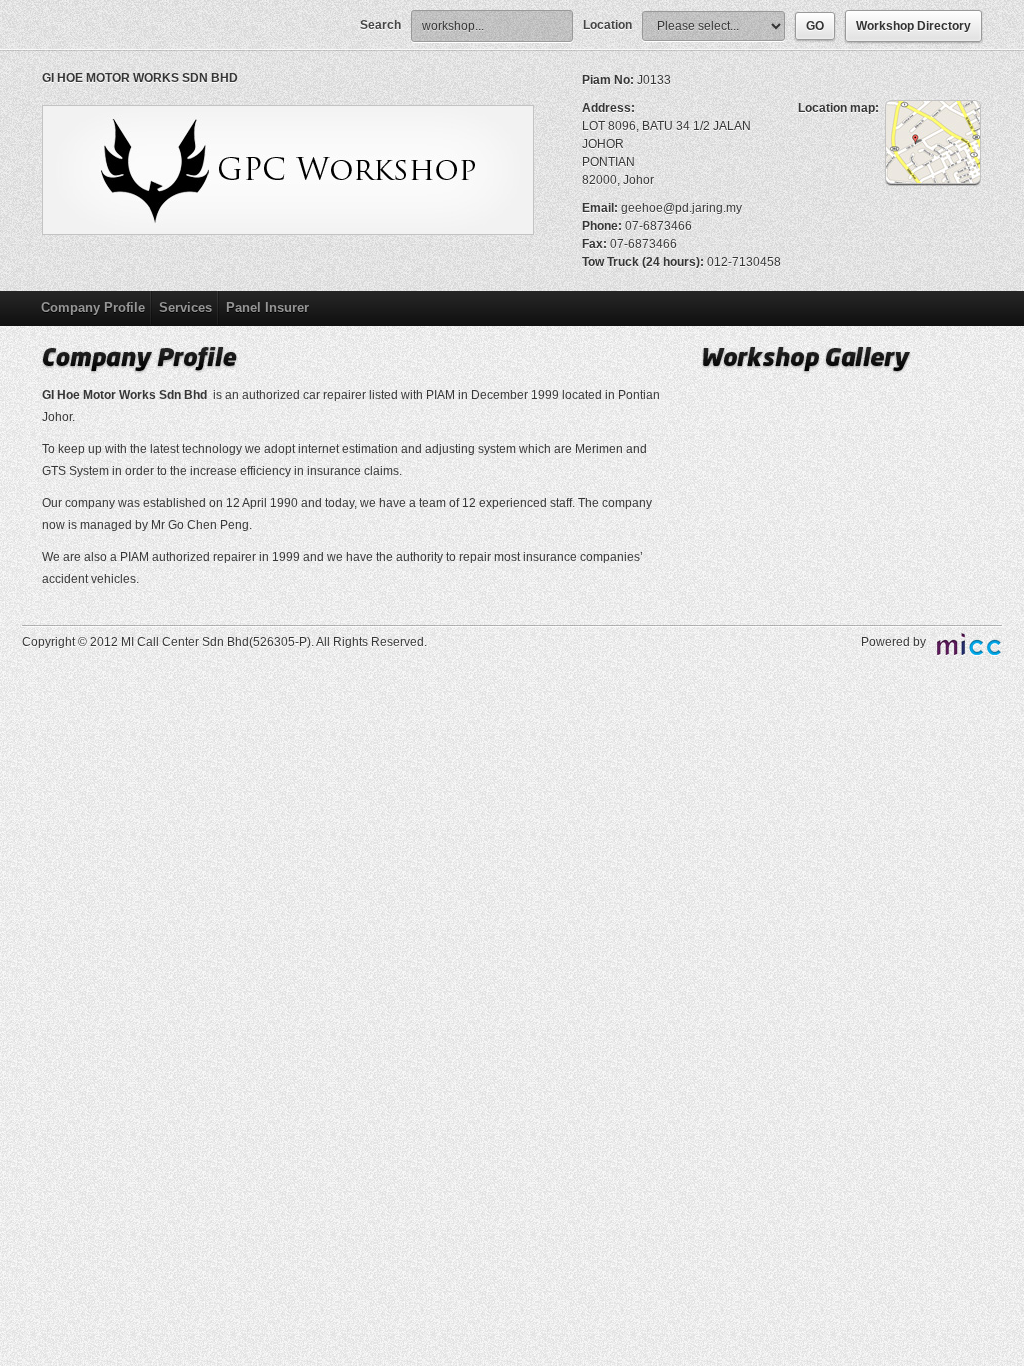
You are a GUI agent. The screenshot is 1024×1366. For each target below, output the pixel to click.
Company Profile (93, 307)
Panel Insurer (267, 307)
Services (185, 307)
